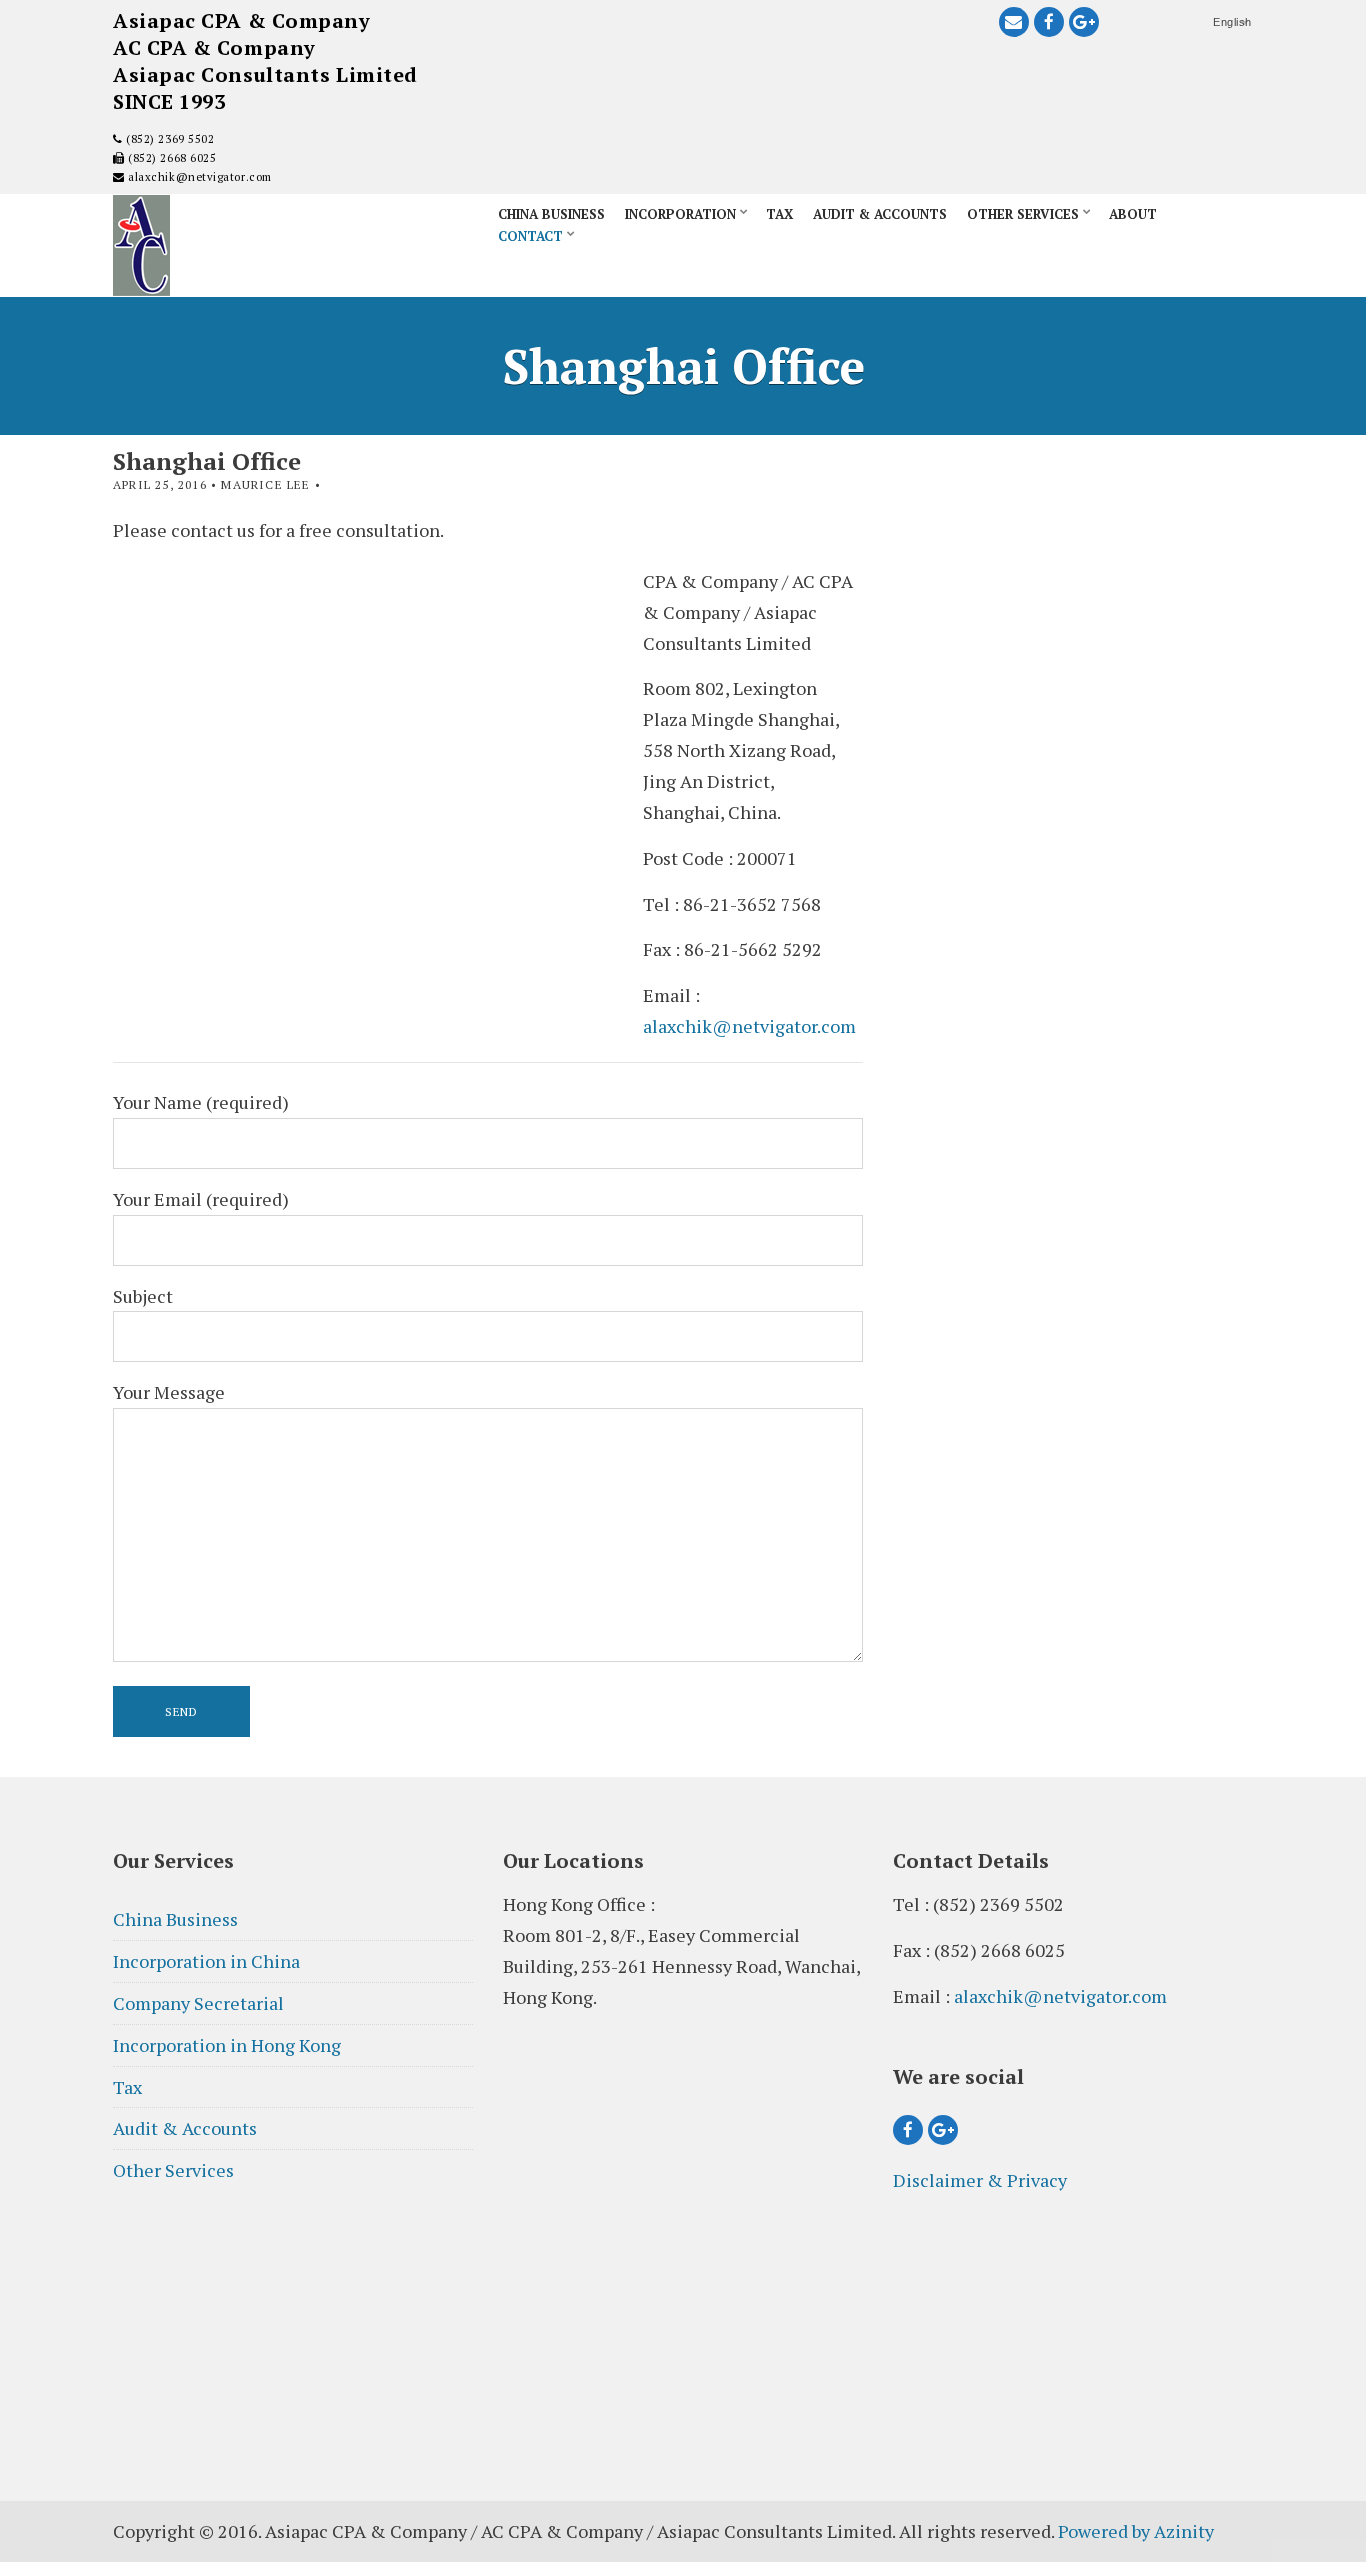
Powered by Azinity (1136, 2531)
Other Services (1023, 214)
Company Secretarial (198, 2003)
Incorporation (680, 214)
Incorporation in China (206, 1961)
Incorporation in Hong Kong (227, 2045)
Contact (530, 236)
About (1133, 214)
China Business (551, 214)
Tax (779, 214)
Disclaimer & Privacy (980, 2180)
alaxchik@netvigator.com (198, 177)
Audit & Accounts (880, 214)
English (1232, 22)
